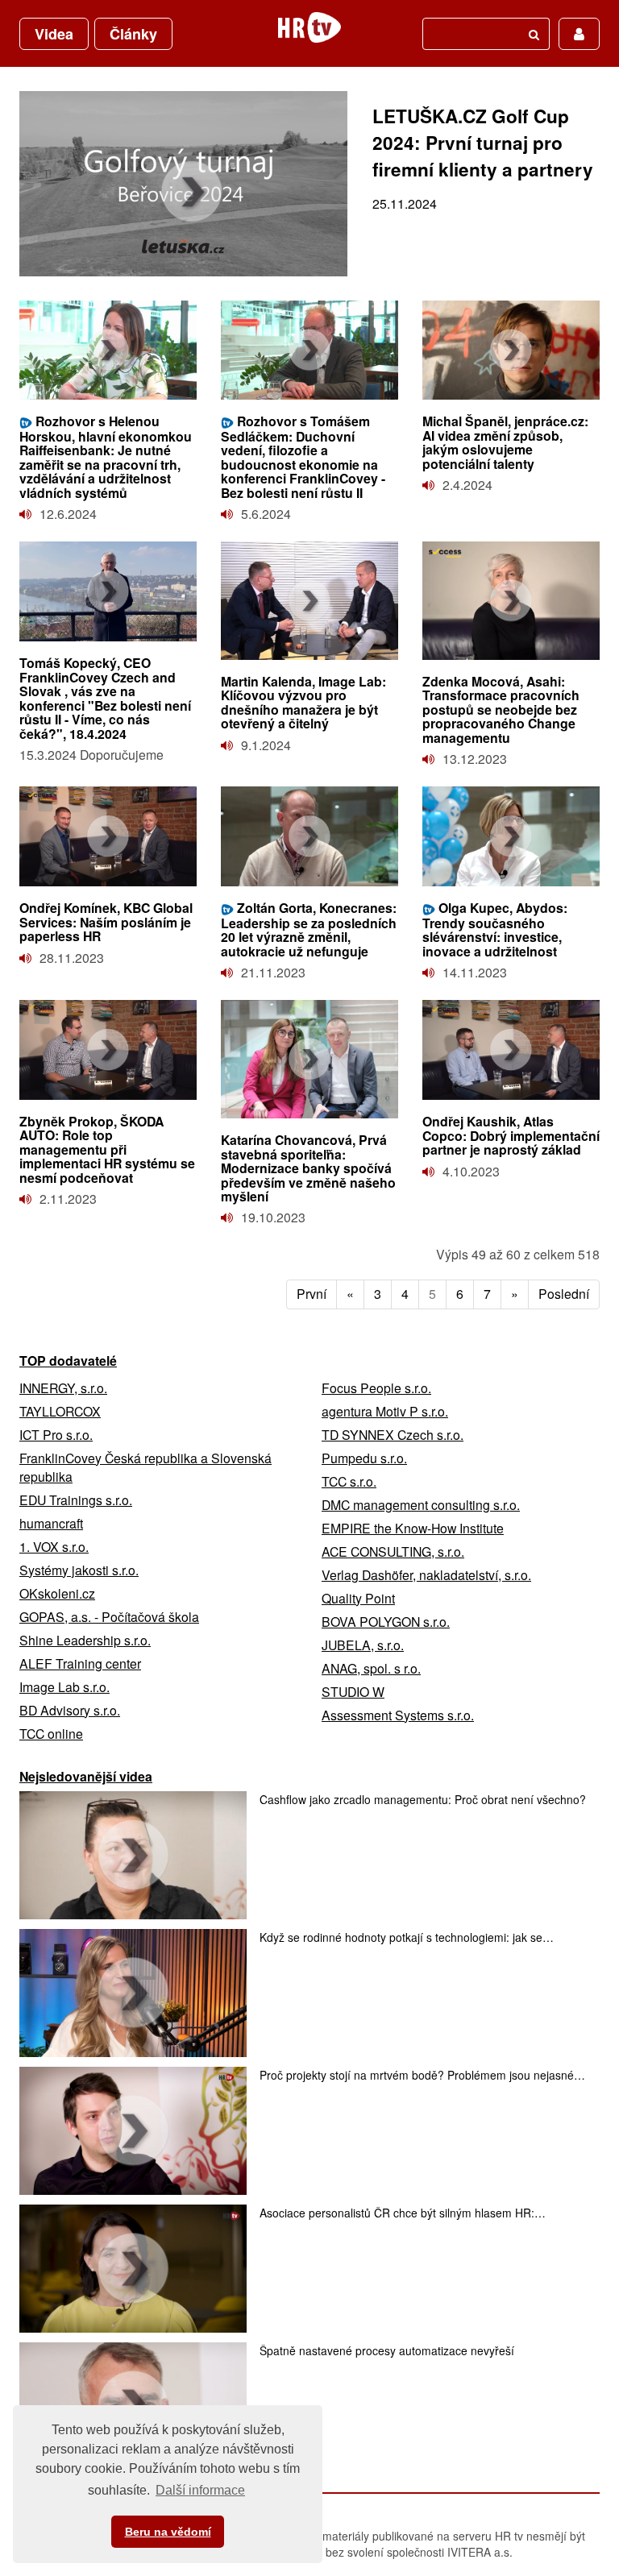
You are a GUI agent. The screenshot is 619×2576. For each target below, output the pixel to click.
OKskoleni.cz (57, 1593)
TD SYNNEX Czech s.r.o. (393, 1435)
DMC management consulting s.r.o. (421, 1505)
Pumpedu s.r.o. (364, 1458)
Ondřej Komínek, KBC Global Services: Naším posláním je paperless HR (106, 922)
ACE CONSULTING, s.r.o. (393, 1551)
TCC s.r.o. (349, 1481)
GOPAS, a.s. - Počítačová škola (109, 1617)
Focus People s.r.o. (376, 1388)
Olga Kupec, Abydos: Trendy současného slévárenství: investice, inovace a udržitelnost (495, 929)
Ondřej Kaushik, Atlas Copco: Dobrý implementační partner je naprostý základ (511, 1135)
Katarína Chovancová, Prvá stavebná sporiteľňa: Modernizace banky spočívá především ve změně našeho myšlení (308, 1168)
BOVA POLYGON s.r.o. (386, 1622)
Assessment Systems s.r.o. (398, 1715)
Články (133, 34)
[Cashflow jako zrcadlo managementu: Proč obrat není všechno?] (133, 1855)
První (312, 1294)
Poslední (564, 1294)
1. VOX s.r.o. (54, 1547)
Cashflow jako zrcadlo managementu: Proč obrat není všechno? (423, 1799)
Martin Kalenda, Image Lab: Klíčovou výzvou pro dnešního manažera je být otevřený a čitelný (303, 702)
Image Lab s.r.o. (64, 1687)
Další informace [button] (200, 2490)
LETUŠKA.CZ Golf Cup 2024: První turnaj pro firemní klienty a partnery (483, 143)
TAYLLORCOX (60, 1411)
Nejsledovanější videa (86, 1776)
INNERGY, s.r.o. (63, 1388)
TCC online (51, 1734)
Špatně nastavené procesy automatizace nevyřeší (387, 2350)
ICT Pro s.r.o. (56, 1435)
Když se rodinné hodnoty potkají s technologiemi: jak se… (407, 1937)
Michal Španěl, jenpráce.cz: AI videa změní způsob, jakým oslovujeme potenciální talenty (505, 442)
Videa (54, 34)
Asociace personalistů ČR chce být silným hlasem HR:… (403, 2213)
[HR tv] (309, 27)
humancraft (51, 1523)
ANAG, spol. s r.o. (371, 1668)
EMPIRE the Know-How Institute (413, 1528)
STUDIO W (353, 1692)
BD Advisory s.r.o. (70, 1710)
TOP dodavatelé (68, 1361)
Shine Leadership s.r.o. (85, 1640)
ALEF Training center (80, 1663)
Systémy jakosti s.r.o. (79, 1570)
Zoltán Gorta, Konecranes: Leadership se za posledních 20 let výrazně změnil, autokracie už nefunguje (309, 929)
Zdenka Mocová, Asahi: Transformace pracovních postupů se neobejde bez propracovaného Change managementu (501, 709)
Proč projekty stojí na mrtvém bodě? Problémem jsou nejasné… (422, 2075)
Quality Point (358, 1598)
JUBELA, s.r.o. (363, 1645)
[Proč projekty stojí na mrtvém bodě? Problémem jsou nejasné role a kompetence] (133, 2131)
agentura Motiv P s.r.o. (385, 1411)
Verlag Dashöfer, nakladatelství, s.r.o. (426, 1575)
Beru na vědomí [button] (168, 2532)
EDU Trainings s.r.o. (76, 1500)
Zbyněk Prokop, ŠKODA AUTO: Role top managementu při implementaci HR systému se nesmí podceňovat (107, 1149)
